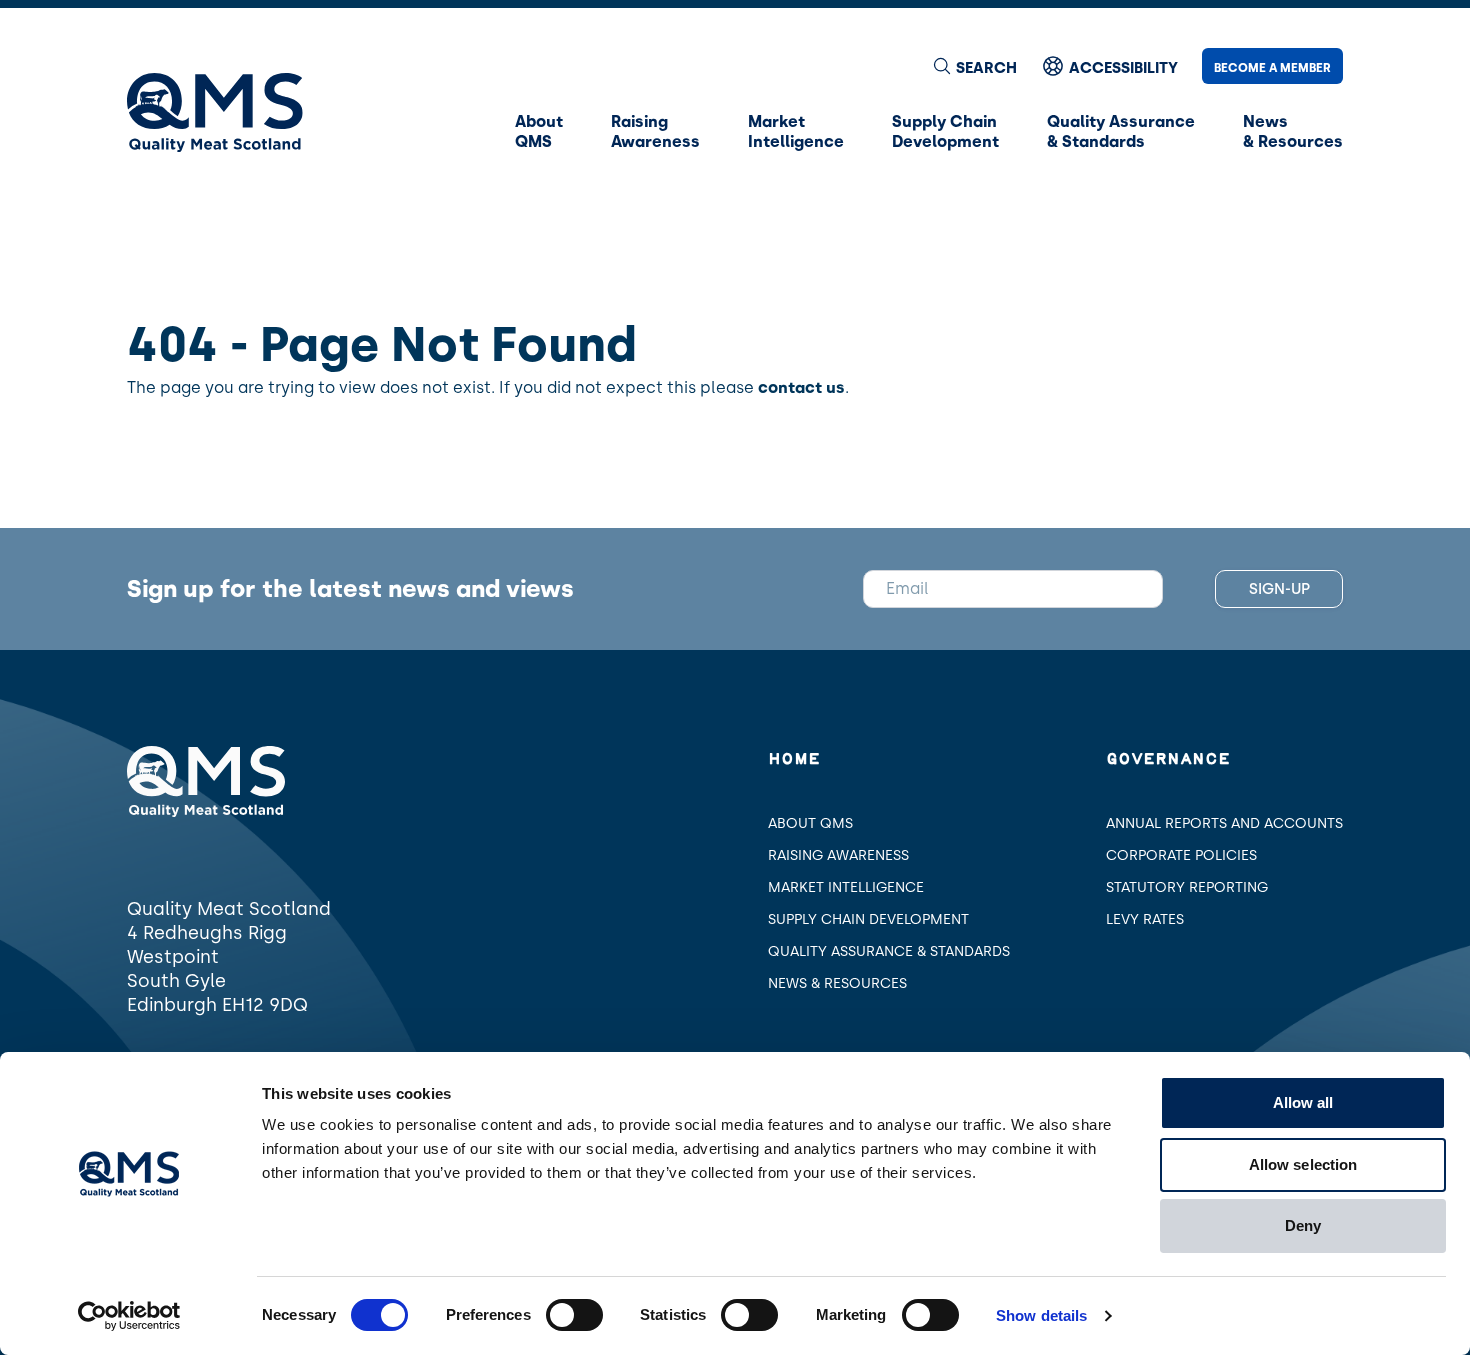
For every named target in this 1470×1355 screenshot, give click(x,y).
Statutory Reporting (1187, 887)
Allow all (1303, 1102)
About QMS (810, 823)
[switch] (574, 1315)
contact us (801, 387)
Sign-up (1279, 589)
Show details (1041, 1315)
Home (794, 759)
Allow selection (1303, 1164)
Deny (1303, 1225)
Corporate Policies (1181, 855)
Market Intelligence (846, 887)
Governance (1168, 759)
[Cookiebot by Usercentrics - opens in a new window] (129, 1316)
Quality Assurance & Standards (889, 951)
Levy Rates (1145, 919)
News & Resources (837, 983)
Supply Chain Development (868, 919)
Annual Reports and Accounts (1224, 823)
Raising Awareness (838, 855)
